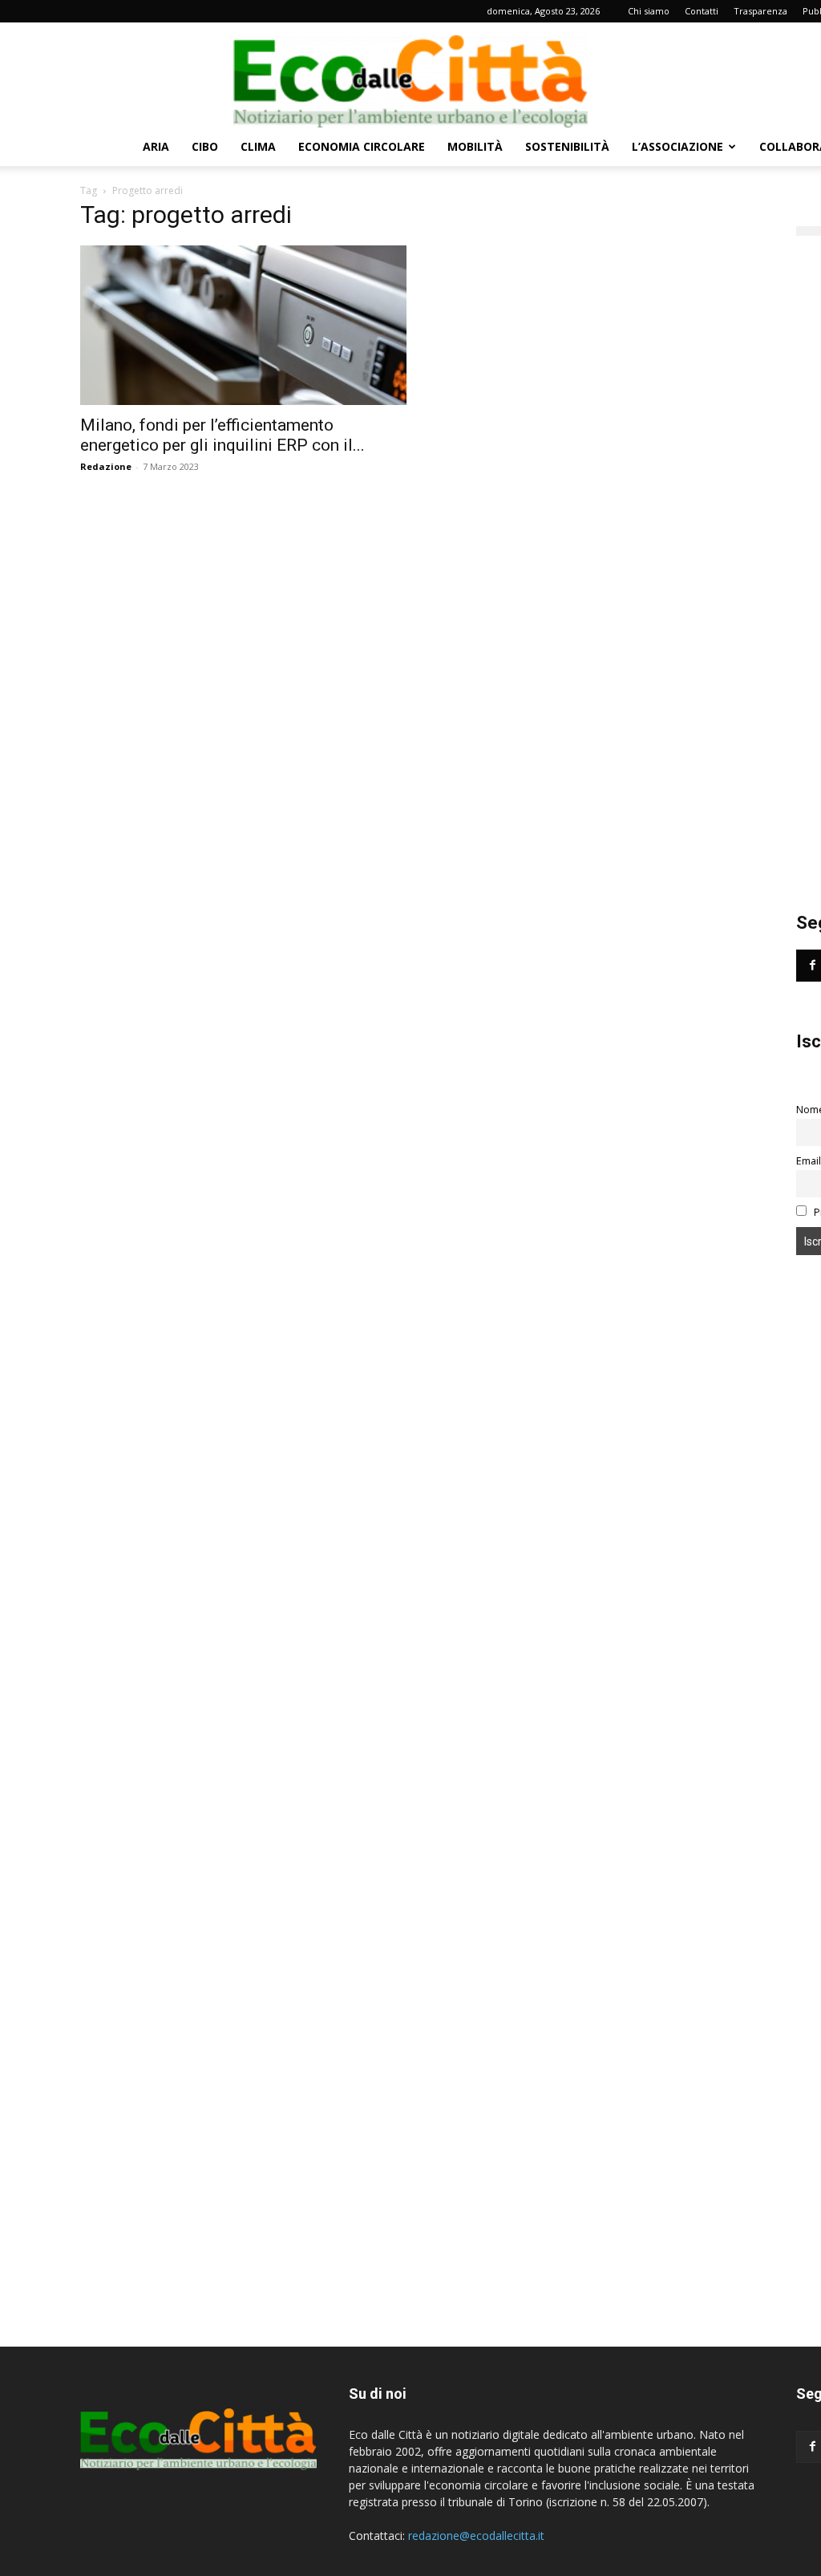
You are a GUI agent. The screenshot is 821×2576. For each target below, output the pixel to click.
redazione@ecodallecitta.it (476, 2535)
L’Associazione (677, 146)
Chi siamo (649, 11)
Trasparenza (760, 11)
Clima (258, 146)
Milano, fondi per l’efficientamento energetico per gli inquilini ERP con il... (222, 435)
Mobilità (475, 146)
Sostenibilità (567, 146)
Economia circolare (362, 146)
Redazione (106, 466)
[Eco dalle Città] (410, 75)
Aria (156, 146)
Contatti (702, 11)
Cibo (205, 146)
